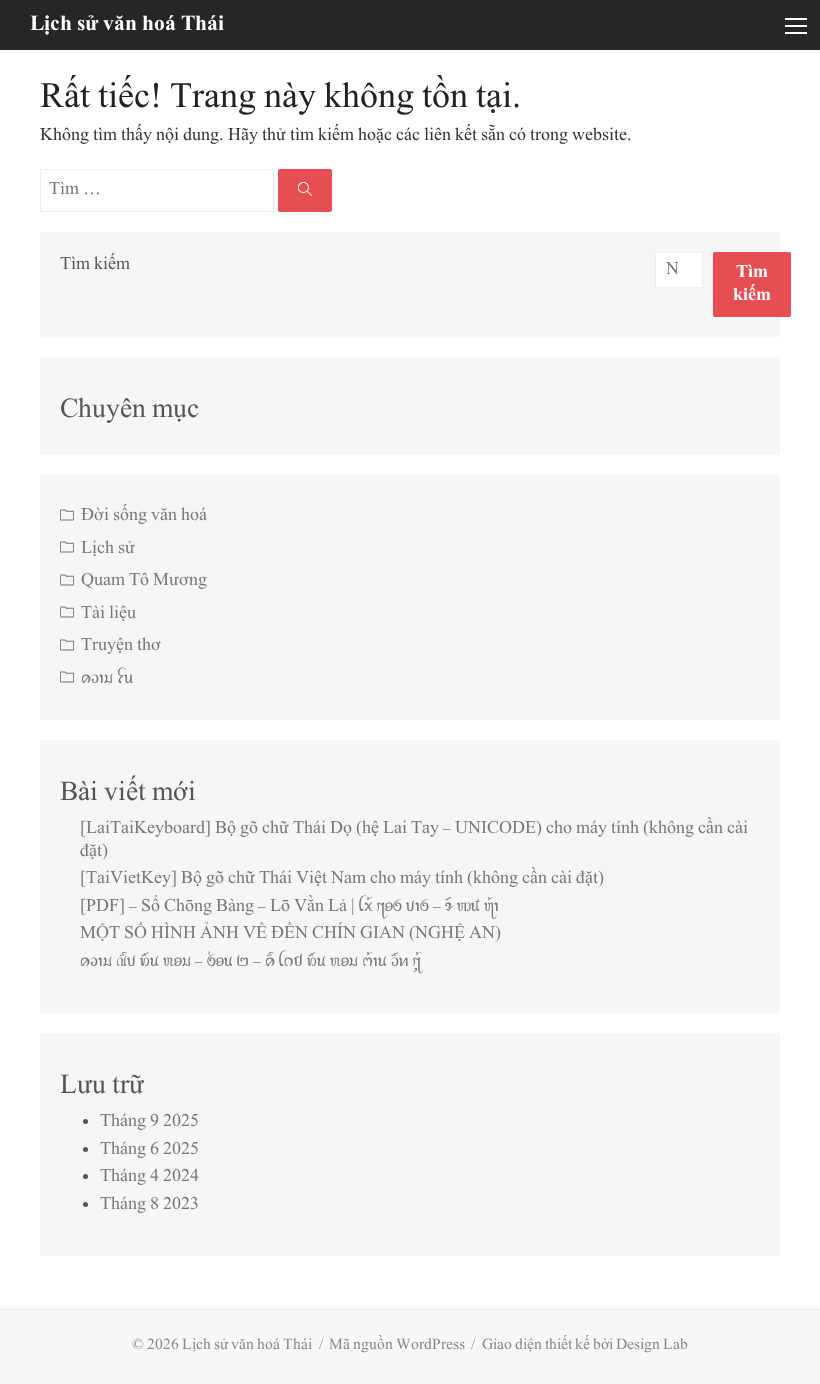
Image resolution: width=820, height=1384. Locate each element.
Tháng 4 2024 (149, 1177)
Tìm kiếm (95, 265)
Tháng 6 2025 (149, 1150)
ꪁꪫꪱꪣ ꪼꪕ (107, 679)
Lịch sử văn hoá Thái (127, 24)
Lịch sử (108, 549)
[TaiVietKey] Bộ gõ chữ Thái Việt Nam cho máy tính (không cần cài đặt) (342, 879)
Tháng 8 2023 (149, 1205)
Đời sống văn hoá (144, 516)
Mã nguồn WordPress (397, 1345)
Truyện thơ (121, 646)
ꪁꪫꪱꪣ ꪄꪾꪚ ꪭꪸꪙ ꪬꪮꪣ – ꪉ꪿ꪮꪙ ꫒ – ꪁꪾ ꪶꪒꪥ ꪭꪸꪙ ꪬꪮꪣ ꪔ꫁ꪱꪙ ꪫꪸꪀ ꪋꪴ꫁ (250, 962)
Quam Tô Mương (144, 581)
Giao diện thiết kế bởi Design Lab (585, 1345)
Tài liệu (108, 614)
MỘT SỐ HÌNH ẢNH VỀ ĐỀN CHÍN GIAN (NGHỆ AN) (290, 934)
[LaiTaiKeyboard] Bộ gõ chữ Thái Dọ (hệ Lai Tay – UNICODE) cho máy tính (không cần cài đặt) (414, 840)
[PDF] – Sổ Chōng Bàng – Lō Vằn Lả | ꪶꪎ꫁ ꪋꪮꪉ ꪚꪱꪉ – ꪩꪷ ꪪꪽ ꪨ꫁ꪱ (289, 907)
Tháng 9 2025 (149, 1122)
